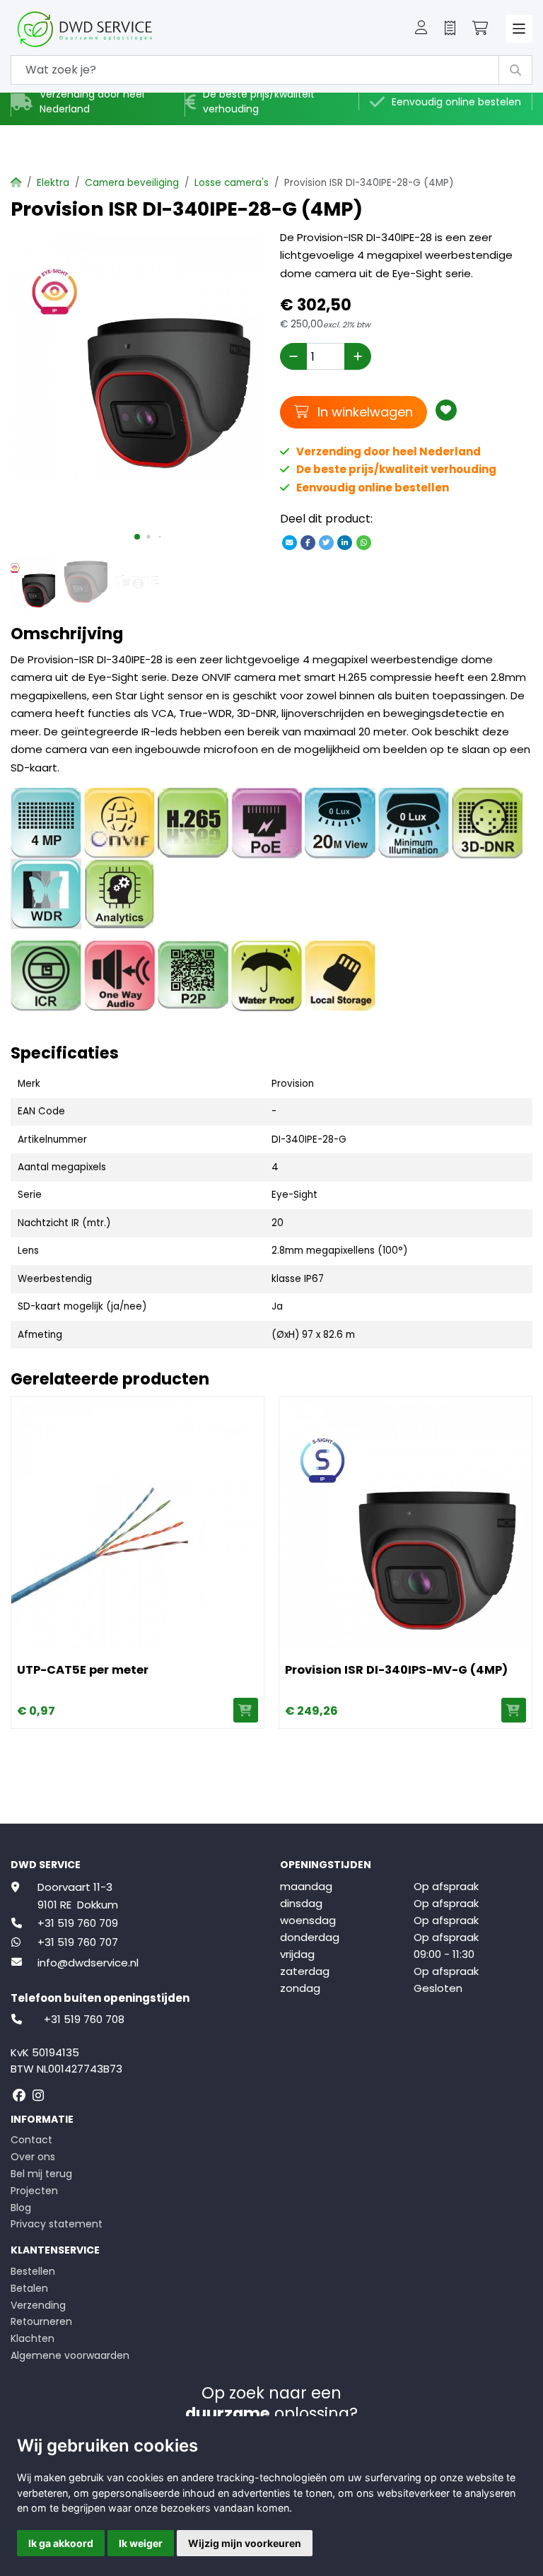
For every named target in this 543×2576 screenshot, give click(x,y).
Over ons (33, 2157)
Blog (21, 2208)
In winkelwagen (363, 412)
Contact (31, 2140)
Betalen (29, 2288)
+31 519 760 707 (78, 1942)
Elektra (53, 183)
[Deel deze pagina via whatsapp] (363, 542)
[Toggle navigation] (519, 29)
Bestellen (33, 2271)
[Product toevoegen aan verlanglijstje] (446, 410)
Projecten (34, 2191)
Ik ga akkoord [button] (61, 2543)
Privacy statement (57, 2224)
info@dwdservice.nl (88, 1963)
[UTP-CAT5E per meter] (138, 1523)
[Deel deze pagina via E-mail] (289, 542)
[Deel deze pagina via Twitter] (327, 542)
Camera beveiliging (132, 183)
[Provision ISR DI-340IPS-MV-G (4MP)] (405, 1523)
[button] (421, 29)
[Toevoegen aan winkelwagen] (246, 1710)
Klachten (33, 2338)
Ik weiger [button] (141, 2543)
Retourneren (41, 2321)
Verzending (38, 2305)
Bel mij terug (41, 2174)
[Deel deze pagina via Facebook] (308, 542)
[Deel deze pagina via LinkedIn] (345, 542)
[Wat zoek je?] (515, 70)
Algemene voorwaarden (70, 2355)
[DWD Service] (108, 29)
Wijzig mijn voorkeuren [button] (245, 2543)
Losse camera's (232, 183)
